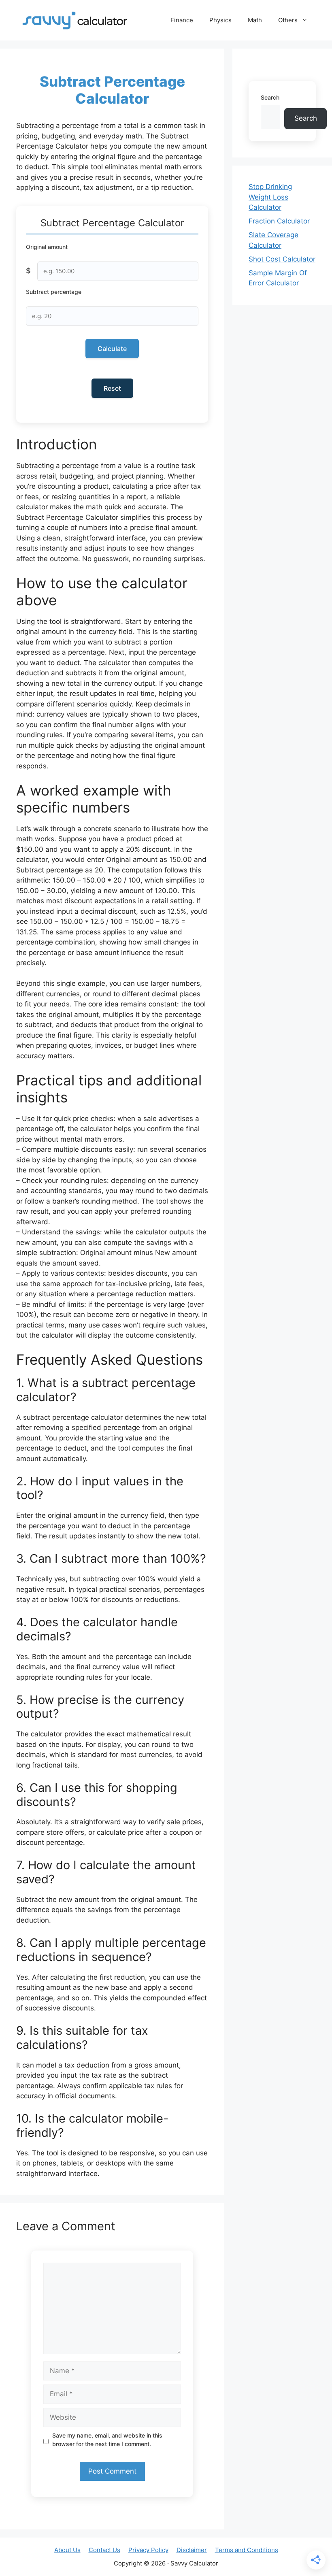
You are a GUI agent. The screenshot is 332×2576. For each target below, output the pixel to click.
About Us (67, 2550)
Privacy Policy (148, 2550)
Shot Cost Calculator (282, 259)
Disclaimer (192, 2550)
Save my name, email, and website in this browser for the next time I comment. (107, 2440)
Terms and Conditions (247, 2550)
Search (270, 97)
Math (255, 20)
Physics (220, 20)
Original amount (47, 247)
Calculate (112, 349)
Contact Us (104, 2550)
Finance (182, 20)
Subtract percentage (54, 292)
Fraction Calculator (279, 221)
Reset (112, 388)
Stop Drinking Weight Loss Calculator (270, 197)
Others (288, 20)
